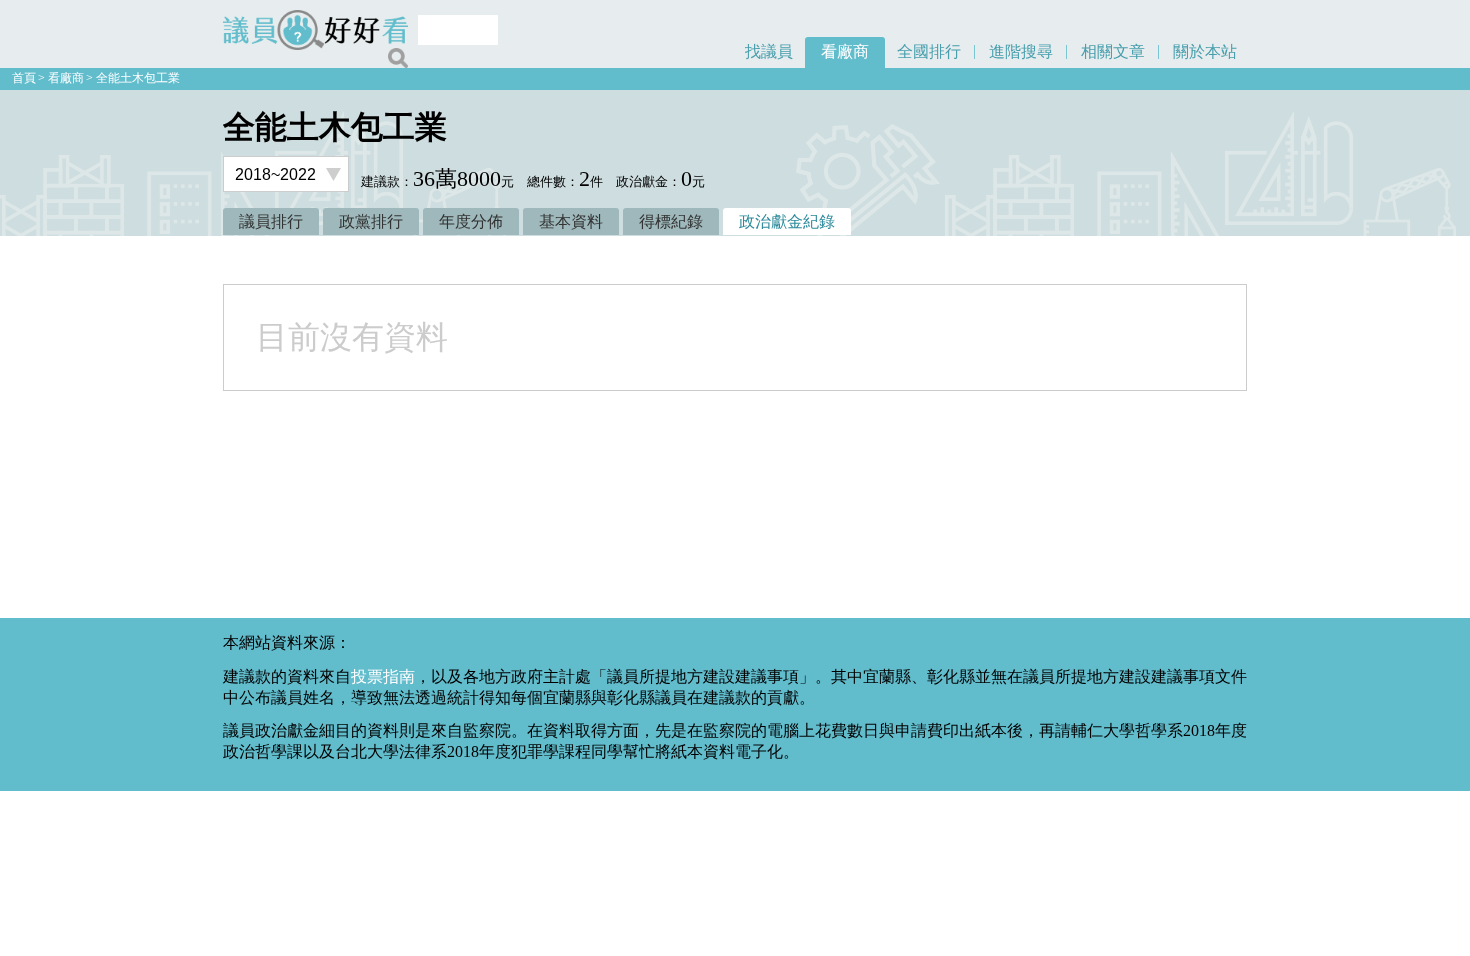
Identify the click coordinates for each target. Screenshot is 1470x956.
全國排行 (929, 51)
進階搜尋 (1021, 51)
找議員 (769, 51)
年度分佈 (471, 221)
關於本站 (1205, 51)
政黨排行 (371, 221)
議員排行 (271, 221)
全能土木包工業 (138, 78)
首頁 (24, 78)
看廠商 (845, 51)
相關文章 (1113, 51)
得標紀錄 (671, 221)
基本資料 (571, 221)
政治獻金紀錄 (787, 221)
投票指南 (383, 676)
